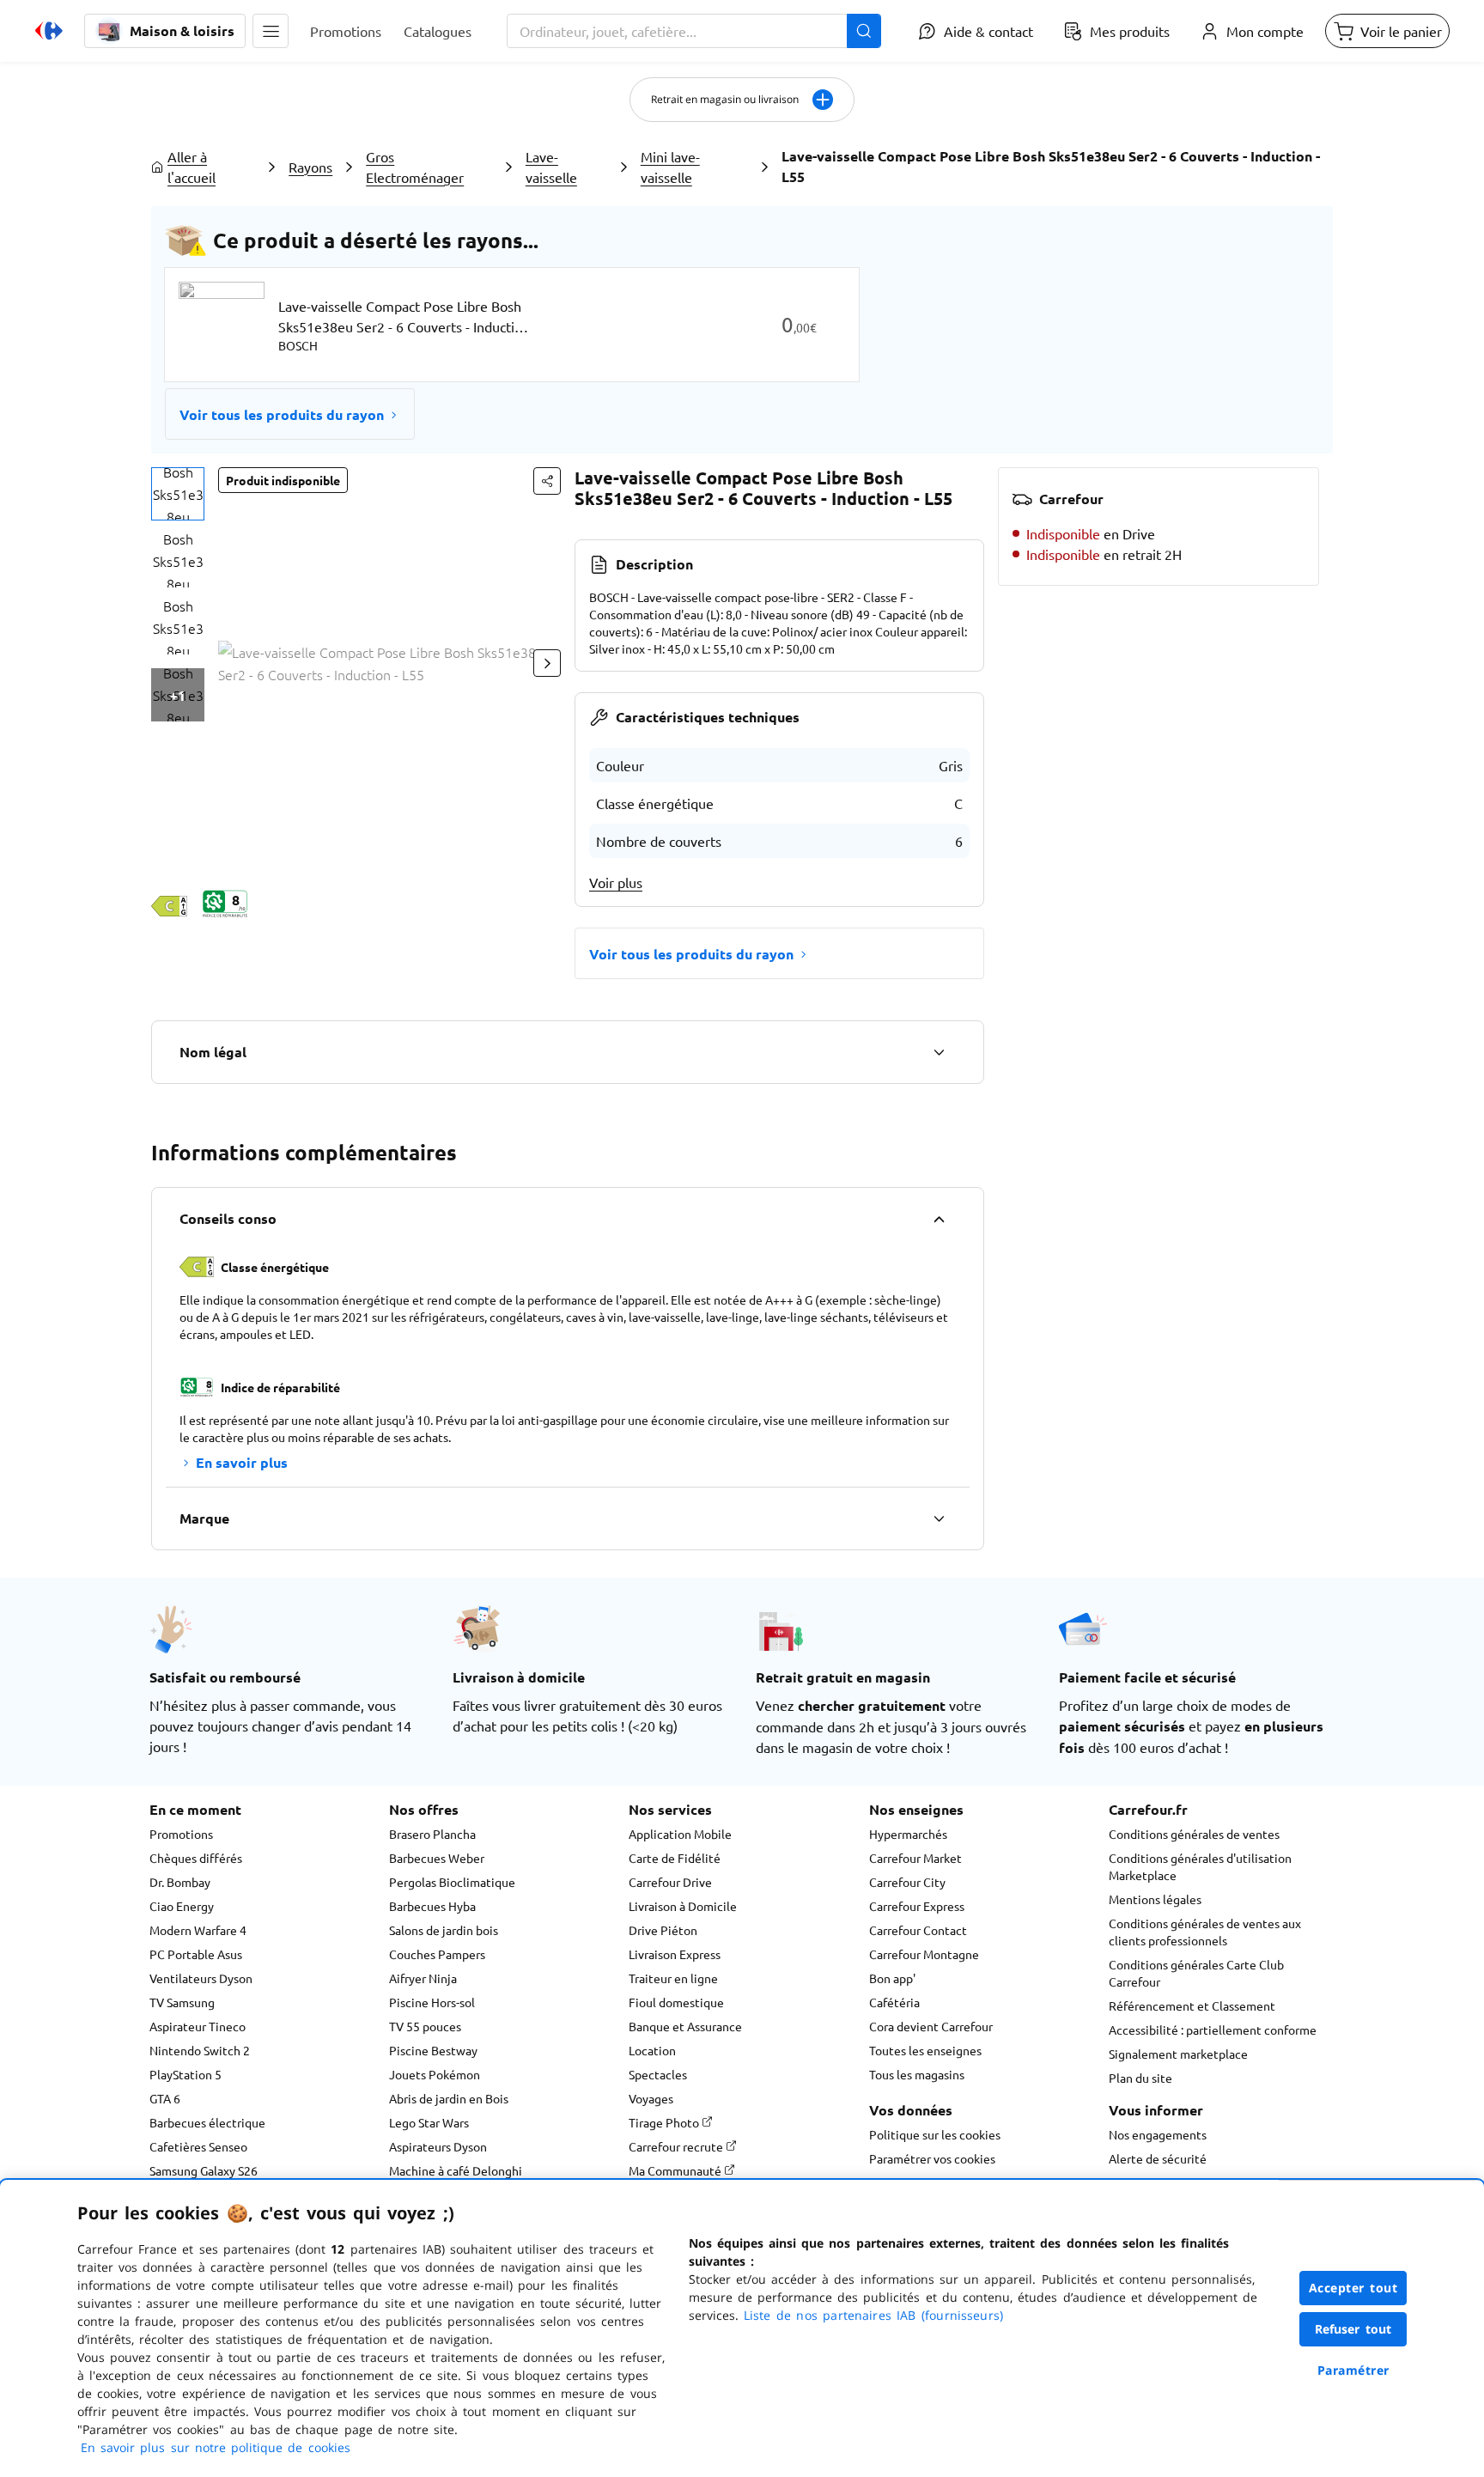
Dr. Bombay (180, 1882)
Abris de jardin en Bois (449, 2098)
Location (652, 2050)
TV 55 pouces (425, 2026)
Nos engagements (1158, 2134)
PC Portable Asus (196, 1954)
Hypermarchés (908, 1834)
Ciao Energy (182, 1906)
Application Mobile (680, 1834)
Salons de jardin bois (444, 1930)
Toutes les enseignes (925, 2050)
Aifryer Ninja (423, 1978)
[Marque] (939, 1518)
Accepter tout (1353, 2288)
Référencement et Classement (1192, 2005)
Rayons (310, 167)
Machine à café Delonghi (456, 2170)
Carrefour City (907, 1882)
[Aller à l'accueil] (49, 31)
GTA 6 (165, 2098)
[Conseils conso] (939, 1219)
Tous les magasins (917, 2074)
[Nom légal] (939, 1052)
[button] (271, 31)
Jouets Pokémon (435, 2074)
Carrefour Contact (918, 1930)
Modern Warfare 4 (198, 1930)
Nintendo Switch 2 (200, 2050)
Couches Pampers (437, 1954)
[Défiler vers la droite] (547, 663)
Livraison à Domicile (683, 1906)
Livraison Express (675, 1954)
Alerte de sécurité (1158, 2158)
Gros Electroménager (415, 167)
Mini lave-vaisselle (670, 167)
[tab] (178, 494)
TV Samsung (182, 2002)
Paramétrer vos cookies (932, 2158)
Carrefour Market (915, 1858)
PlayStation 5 (185, 2074)
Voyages (651, 2098)
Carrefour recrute (677, 2146)
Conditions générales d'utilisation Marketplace (1200, 1866)
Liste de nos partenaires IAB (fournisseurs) (873, 2315)
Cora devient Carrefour (931, 2026)
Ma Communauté (676, 2170)
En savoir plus (242, 1462)
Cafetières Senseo (198, 2146)
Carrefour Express (917, 1906)
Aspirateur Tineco (198, 2026)
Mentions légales (1155, 1899)
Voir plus (616, 882)
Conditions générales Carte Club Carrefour (1196, 1973)
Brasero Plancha (432, 1834)
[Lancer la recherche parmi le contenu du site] (864, 31)
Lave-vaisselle (551, 167)
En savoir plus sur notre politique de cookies (216, 2447)
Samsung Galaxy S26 (204, 2170)
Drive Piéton (663, 1930)
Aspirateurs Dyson (438, 2146)
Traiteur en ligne (673, 1978)
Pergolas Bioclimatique (452, 1882)
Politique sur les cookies (935, 2134)
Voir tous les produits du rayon (282, 414)
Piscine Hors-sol (432, 2002)
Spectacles (658, 2074)
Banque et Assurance (685, 2026)
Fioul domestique (676, 2002)
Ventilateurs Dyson (201, 1978)
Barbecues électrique (207, 2122)
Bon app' (892, 1978)
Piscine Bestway (433, 2050)
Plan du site (1140, 2078)
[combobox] (694, 31)
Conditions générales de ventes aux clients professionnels (1205, 1932)
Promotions (181, 1834)
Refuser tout (1353, 2329)
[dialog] (742, 2328)
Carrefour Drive (670, 1882)
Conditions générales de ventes (1194, 1834)
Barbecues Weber (437, 1858)
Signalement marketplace (1178, 2054)
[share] (547, 481)
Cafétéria (894, 2002)
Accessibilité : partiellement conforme (1213, 2030)
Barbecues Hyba (432, 1906)
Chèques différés (196, 1858)
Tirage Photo (665, 2122)
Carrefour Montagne (924, 1954)
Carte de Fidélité (675, 1858)
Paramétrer (1353, 2370)
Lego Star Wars (429, 2122)
